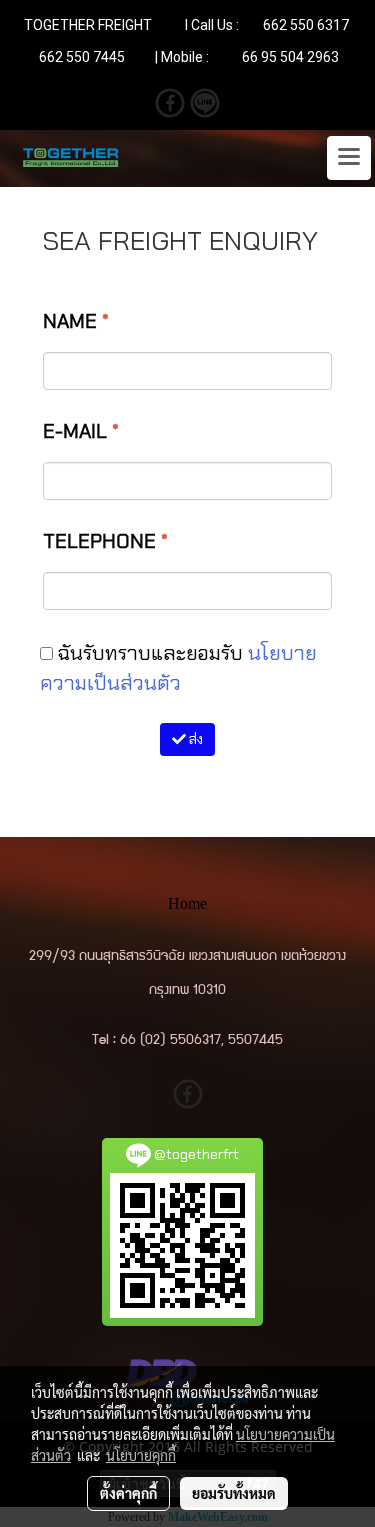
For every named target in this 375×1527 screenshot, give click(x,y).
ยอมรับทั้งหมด (234, 1493)
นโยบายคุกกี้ (141, 1455)
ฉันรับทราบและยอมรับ (178, 668)
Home (187, 903)
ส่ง (194, 739)
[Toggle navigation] (349, 158)
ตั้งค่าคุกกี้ (128, 1493)
